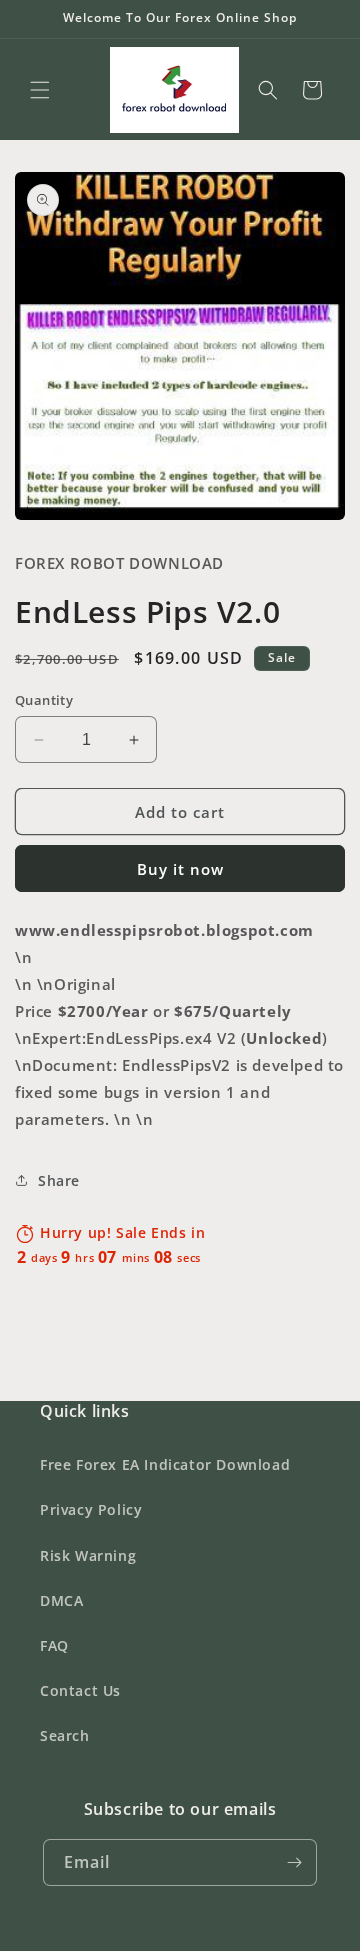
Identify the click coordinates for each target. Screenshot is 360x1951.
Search (65, 1735)
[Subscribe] (294, 1862)
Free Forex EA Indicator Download (165, 1464)
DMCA (61, 1600)
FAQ (54, 1645)
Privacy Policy (91, 1509)
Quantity (44, 700)
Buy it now (180, 869)
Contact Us (80, 1690)
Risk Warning (88, 1555)
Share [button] (59, 1180)
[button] (40, 90)
